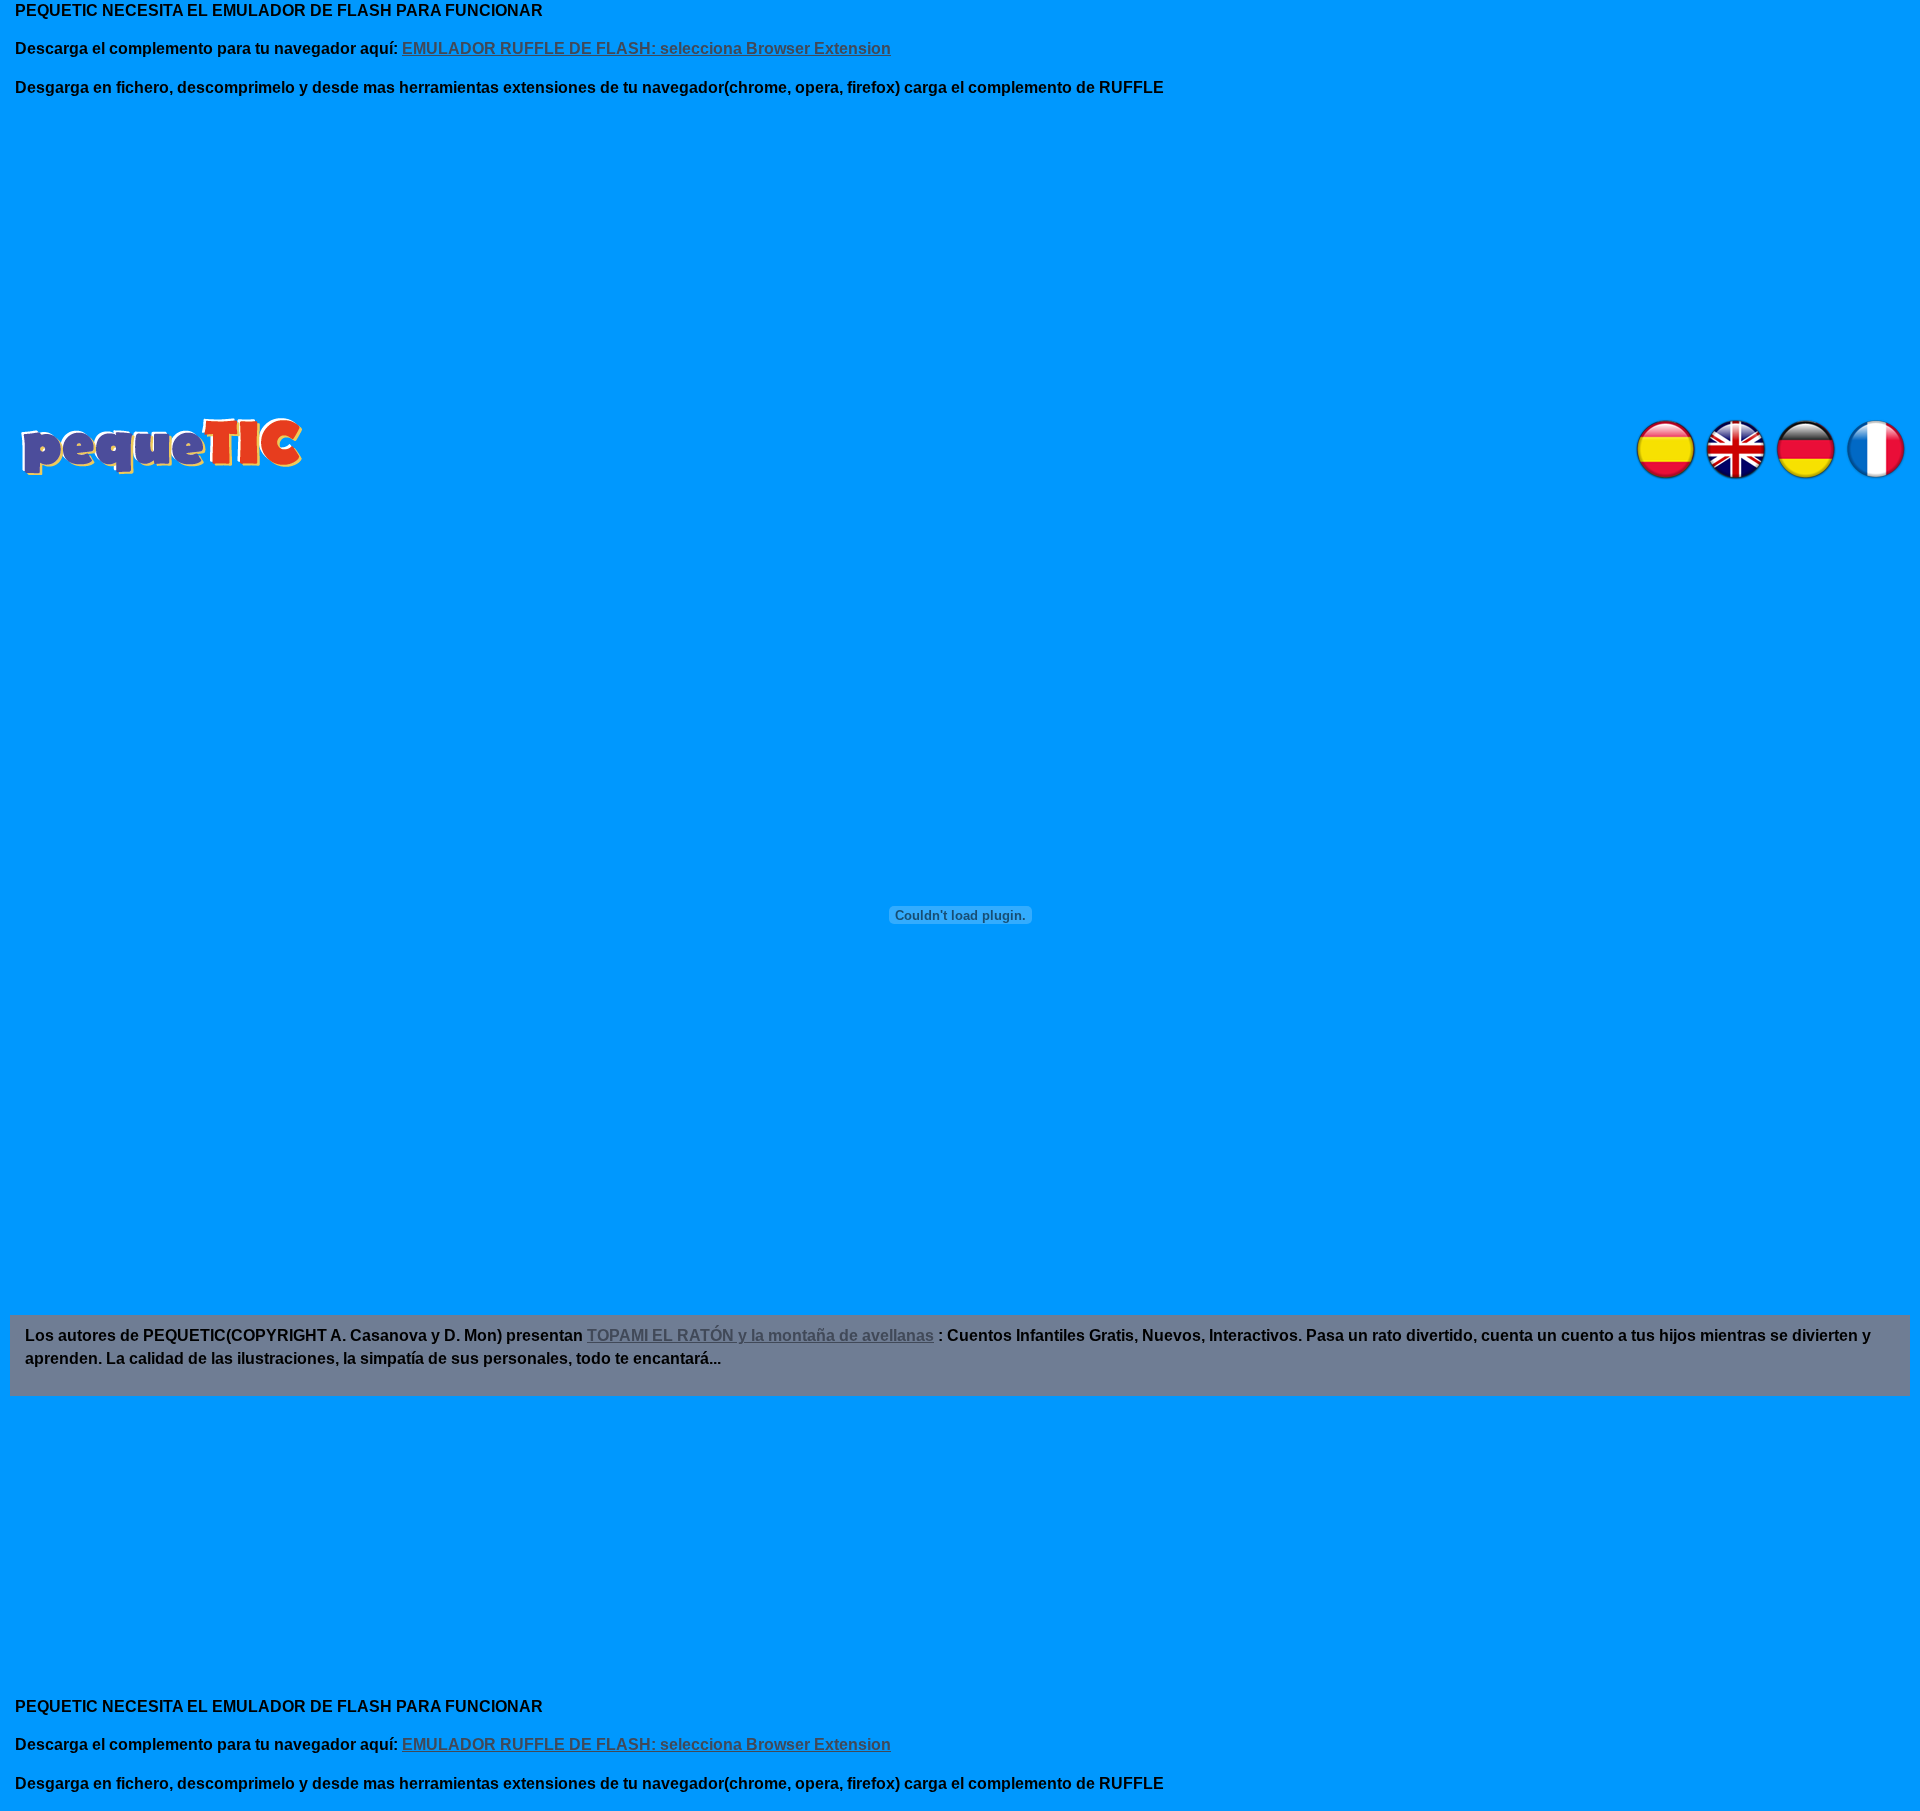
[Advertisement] (500, 265)
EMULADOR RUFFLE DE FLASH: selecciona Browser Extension (646, 48)
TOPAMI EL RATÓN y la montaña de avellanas (760, 1335)
